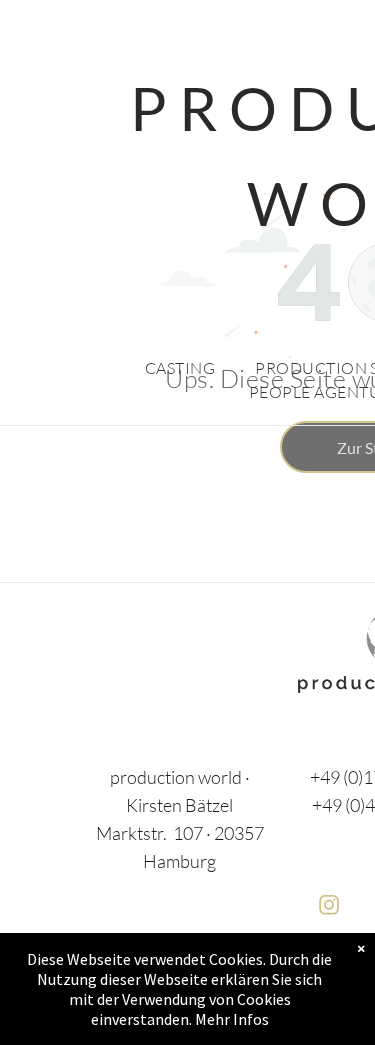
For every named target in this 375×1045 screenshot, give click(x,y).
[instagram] (329, 907)
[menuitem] (180, 368)
